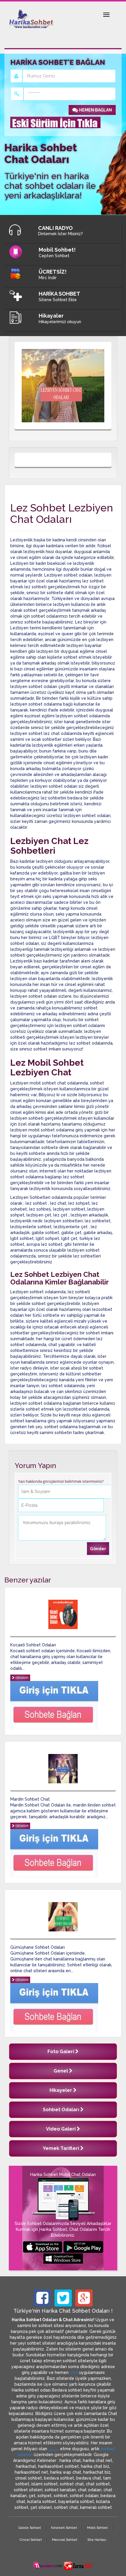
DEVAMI (22, 1678)
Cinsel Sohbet (31, 2540)
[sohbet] (48, 2565)
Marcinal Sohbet (65, 2540)
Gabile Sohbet (30, 2528)
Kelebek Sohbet (64, 2528)
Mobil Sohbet (97, 2528)
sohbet (54, 2450)
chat (74, 2372)
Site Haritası (97, 2540)
